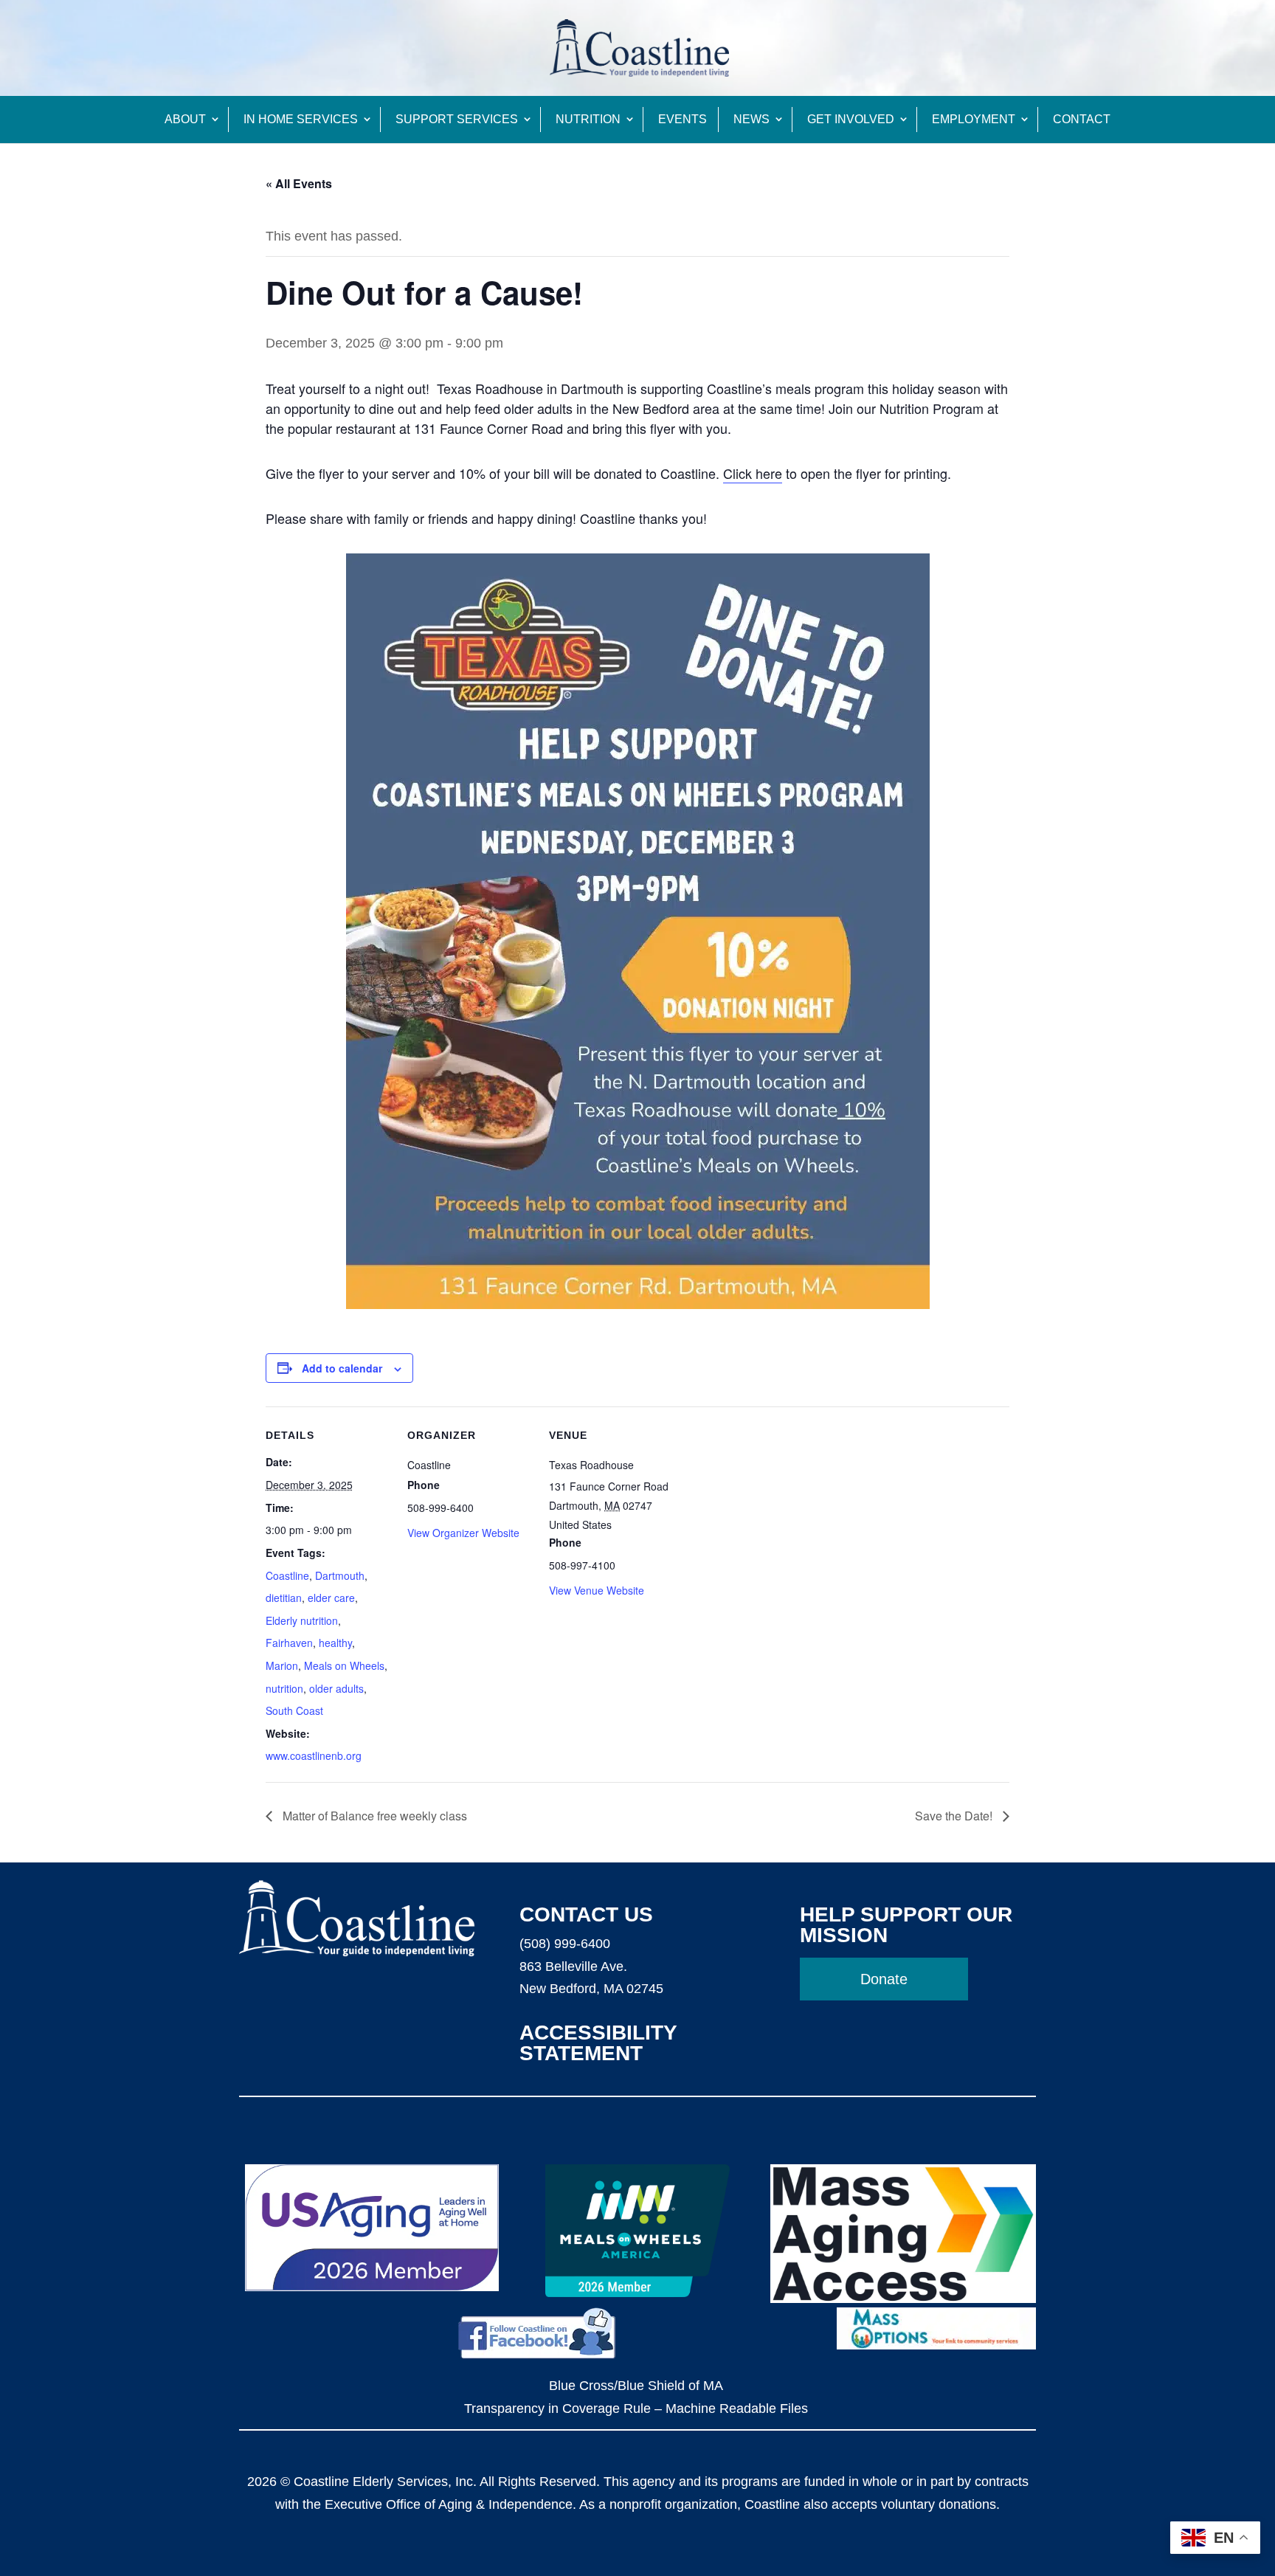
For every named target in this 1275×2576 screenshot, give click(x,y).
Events (683, 119)
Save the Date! (955, 1816)
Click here (753, 473)
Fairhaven (289, 1643)
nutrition (284, 1688)
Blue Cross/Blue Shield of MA (636, 2386)
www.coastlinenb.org (314, 1755)
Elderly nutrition (302, 1620)
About (185, 119)
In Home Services (301, 119)
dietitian (284, 1598)
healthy (335, 1643)
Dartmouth (340, 1575)
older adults (336, 1688)
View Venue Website (597, 1590)
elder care (331, 1598)
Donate (884, 1979)
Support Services (457, 119)
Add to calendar (342, 1368)
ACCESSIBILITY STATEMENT (598, 2043)
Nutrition (588, 119)
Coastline (287, 1575)
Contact (1082, 119)
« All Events (299, 183)
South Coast (294, 1710)
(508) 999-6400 (565, 1944)
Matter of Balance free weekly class (373, 1816)
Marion (282, 1665)
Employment (974, 119)
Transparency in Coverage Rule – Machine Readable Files (636, 2408)
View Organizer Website (463, 1533)
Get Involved (851, 119)
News (751, 119)
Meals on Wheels (344, 1665)
